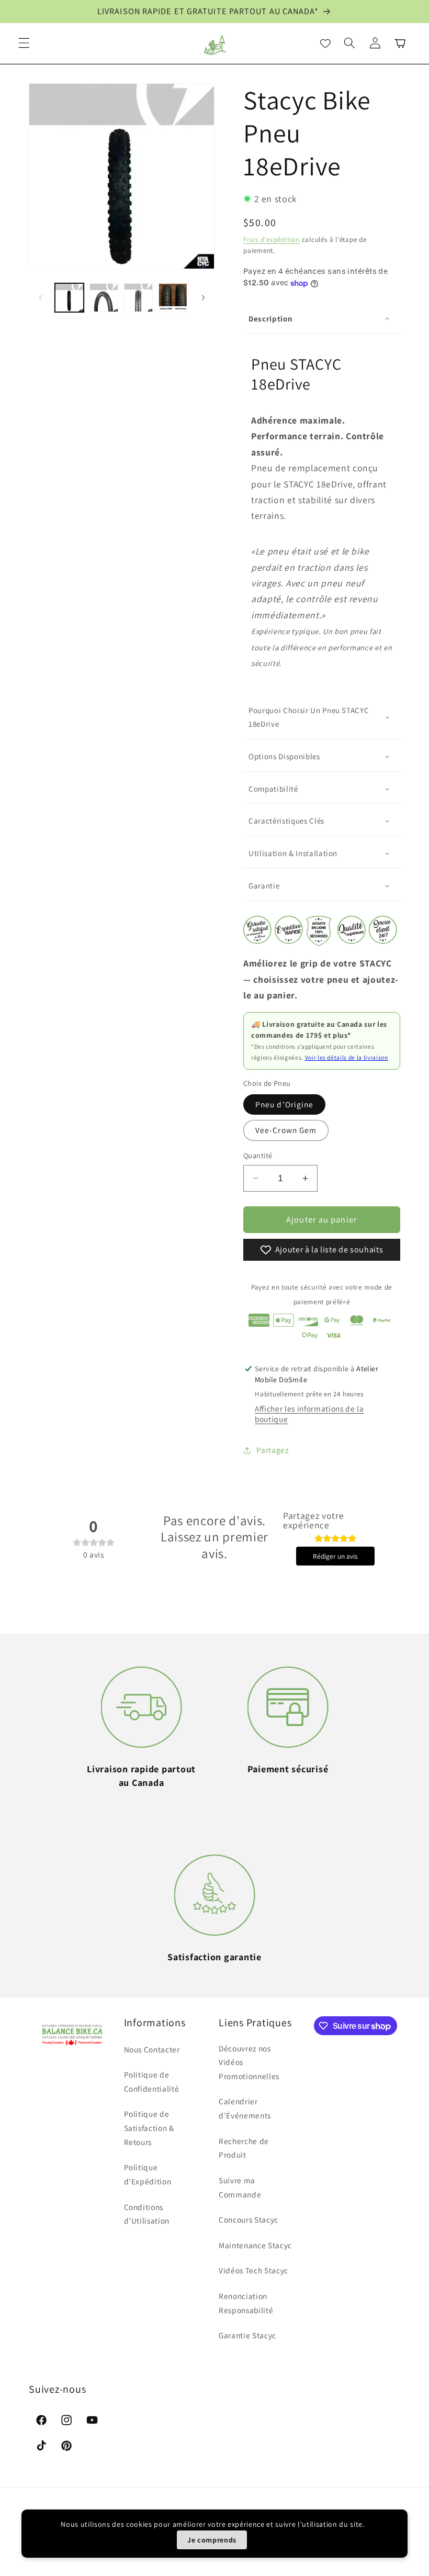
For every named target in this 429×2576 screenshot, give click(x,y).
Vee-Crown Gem (286, 1130)
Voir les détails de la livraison (347, 1057)
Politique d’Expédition (148, 2174)
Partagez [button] (272, 1450)
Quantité (258, 1155)
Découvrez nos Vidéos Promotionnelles (249, 2062)
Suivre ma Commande (240, 2187)
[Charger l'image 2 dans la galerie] (104, 298)
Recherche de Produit (244, 2148)
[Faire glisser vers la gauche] (40, 298)
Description (270, 319)
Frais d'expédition (272, 240)
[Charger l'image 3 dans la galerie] (138, 298)
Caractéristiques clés (286, 821)
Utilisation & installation (293, 853)
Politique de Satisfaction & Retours (149, 2128)
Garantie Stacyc (247, 2335)
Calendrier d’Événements (245, 2108)
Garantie (264, 886)
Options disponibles (284, 756)
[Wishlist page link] (325, 43)
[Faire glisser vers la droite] (203, 298)
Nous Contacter (152, 2049)
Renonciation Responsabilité (246, 2303)
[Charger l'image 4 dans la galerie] (173, 298)
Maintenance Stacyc (255, 2245)
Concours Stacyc (249, 2219)
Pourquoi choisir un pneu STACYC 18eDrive (309, 717)
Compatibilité (273, 789)
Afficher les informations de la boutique (309, 1414)
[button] (24, 43)
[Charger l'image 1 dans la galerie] (69, 298)
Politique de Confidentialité (152, 2081)
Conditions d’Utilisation (147, 2214)
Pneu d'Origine (284, 1104)
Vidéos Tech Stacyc (253, 2270)
